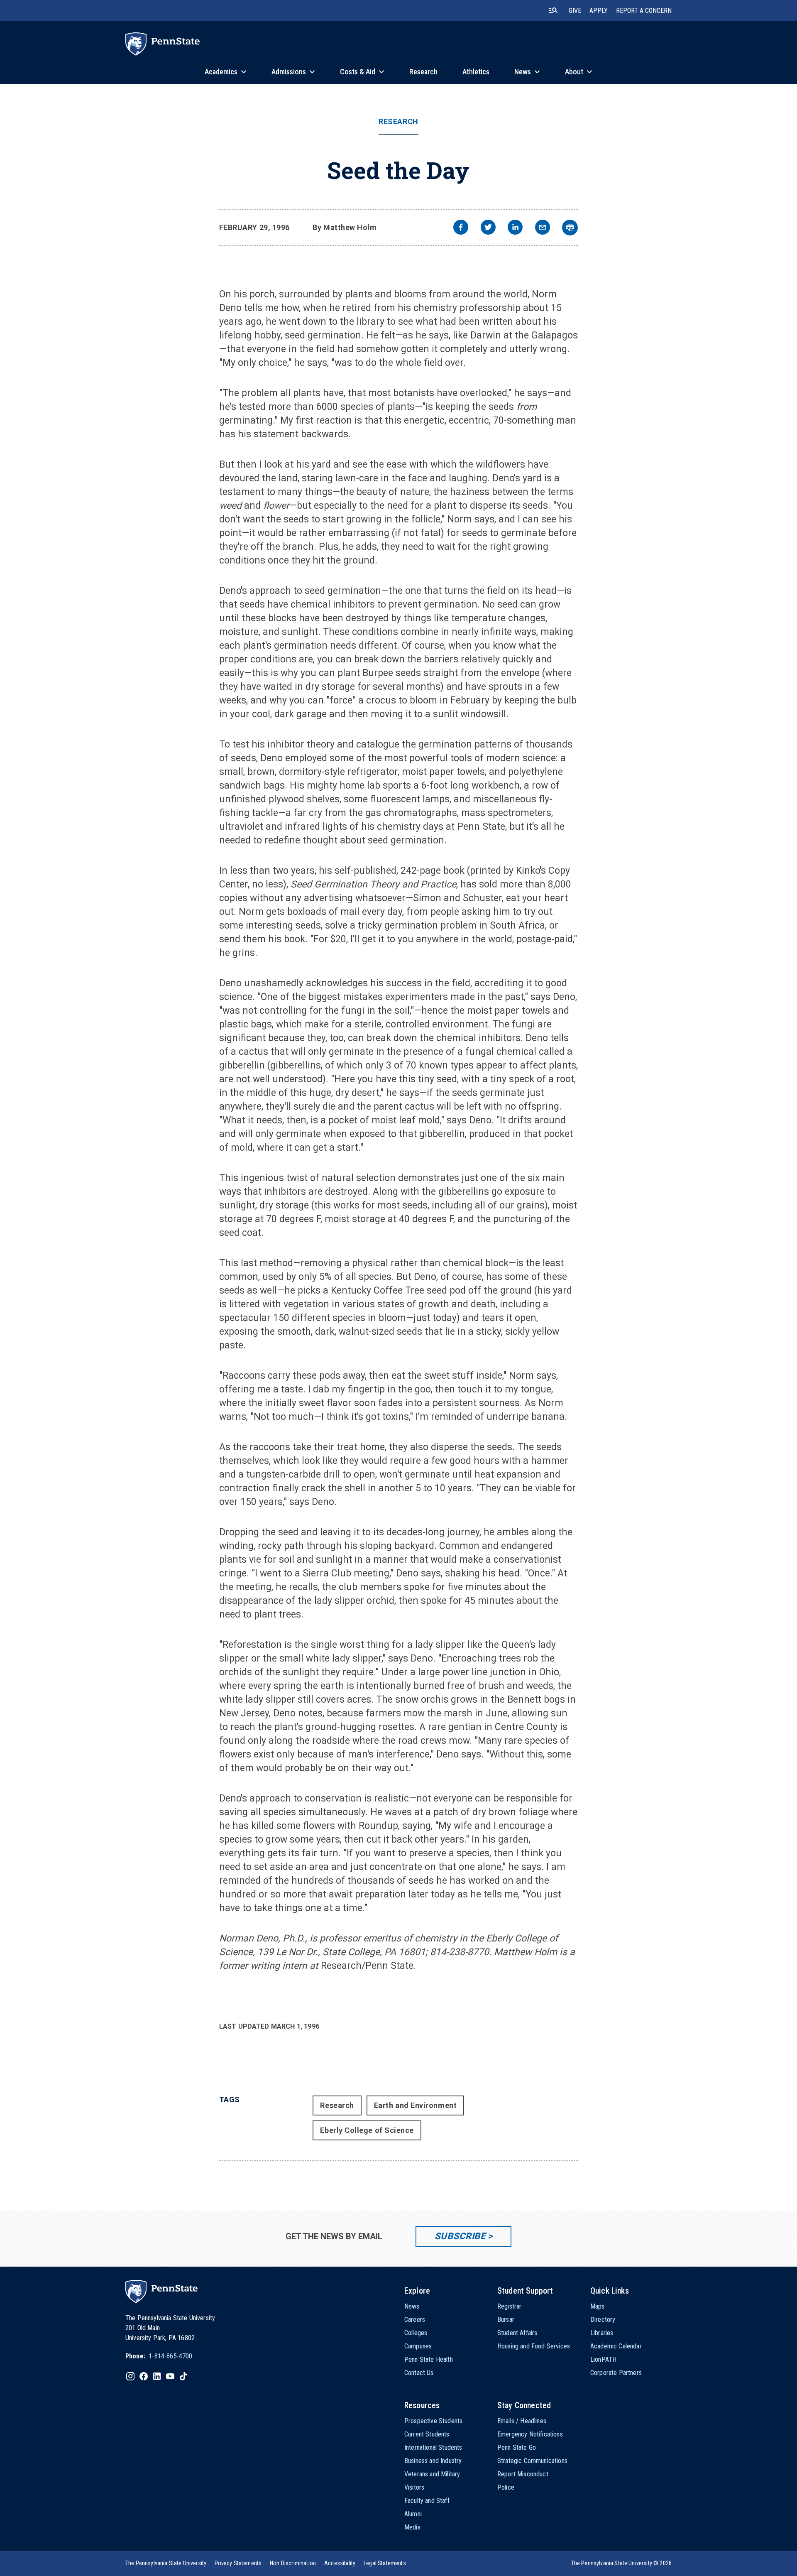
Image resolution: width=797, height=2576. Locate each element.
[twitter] (488, 228)
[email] (543, 228)
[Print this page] (570, 228)
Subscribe (460, 2236)
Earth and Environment (415, 2105)
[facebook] (461, 228)
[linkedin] (515, 228)
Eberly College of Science (367, 2130)
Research (398, 122)
